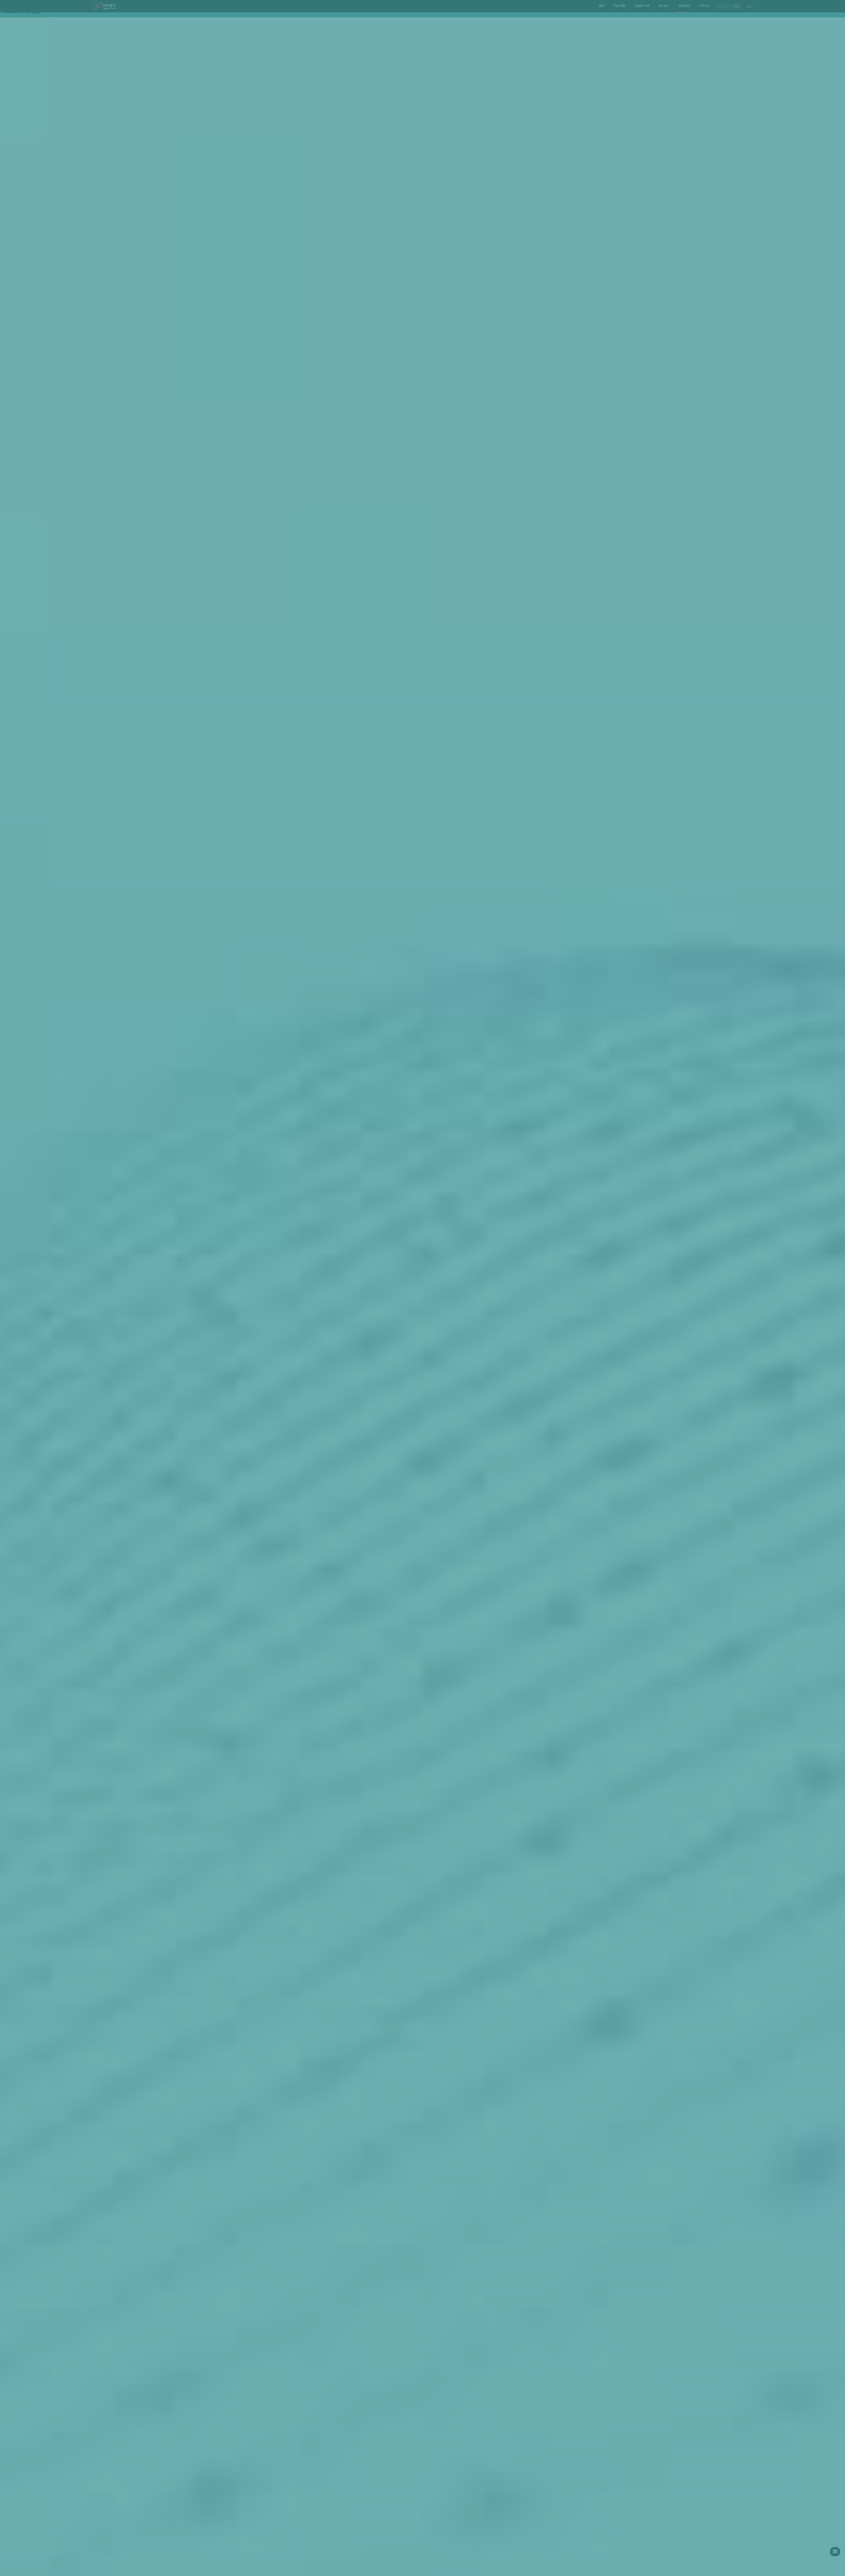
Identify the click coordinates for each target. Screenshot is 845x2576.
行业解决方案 (642, 6)
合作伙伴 (663, 6)
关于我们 (705, 6)
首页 (602, 6)
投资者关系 (684, 6)
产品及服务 (619, 6)
